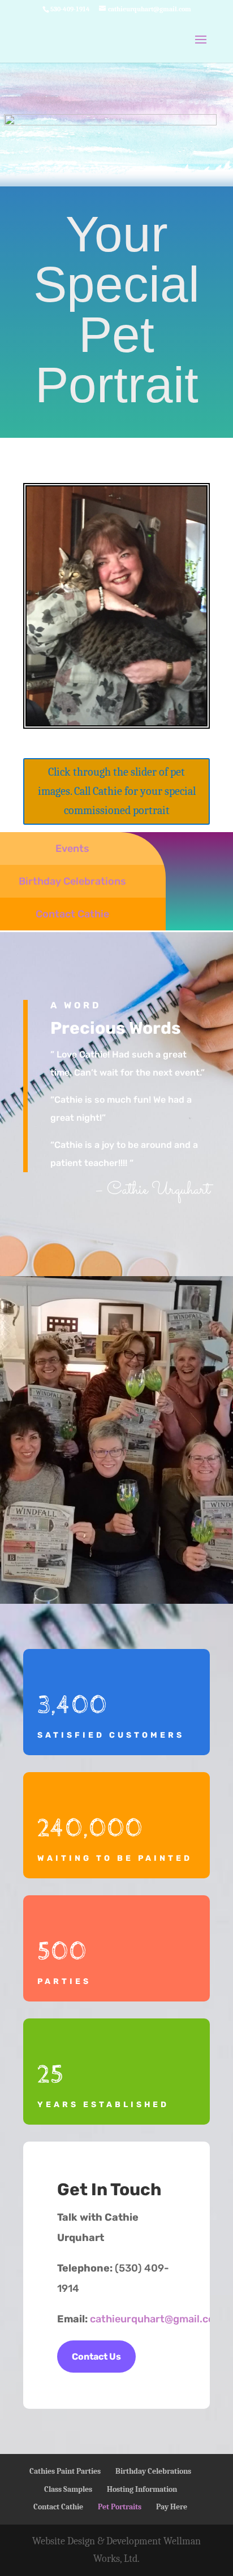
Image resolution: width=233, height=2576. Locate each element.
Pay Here (172, 2507)
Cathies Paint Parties (65, 2471)
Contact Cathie (72, 914)
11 (165, 710)
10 (155, 710)
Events (72, 848)
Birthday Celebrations (72, 881)
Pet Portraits (120, 2507)
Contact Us (96, 2357)
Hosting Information (142, 2489)
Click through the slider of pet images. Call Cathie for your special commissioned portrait (117, 791)
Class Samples (68, 2489)
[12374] (116, 722)
